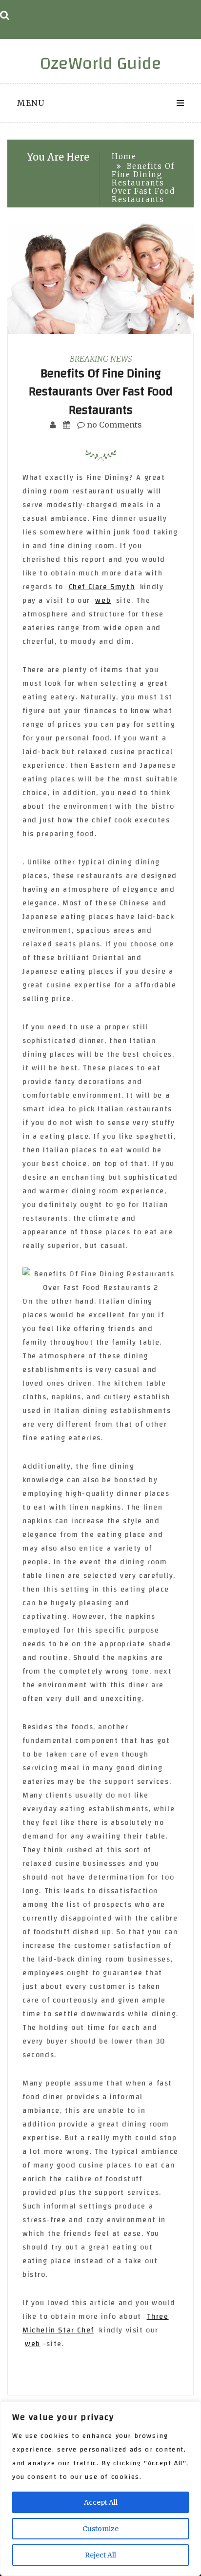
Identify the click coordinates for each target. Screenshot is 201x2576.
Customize (100, 2529)
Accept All (101, 2502)
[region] (100, 2489)
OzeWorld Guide (101, 63)
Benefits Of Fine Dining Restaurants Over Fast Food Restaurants (101, 392)
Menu (31, 103)
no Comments (113, 425)
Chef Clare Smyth (102, 587)
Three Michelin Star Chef (96, 2323)
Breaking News (101, 359)
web (103, 601)
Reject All (100, 2555)
